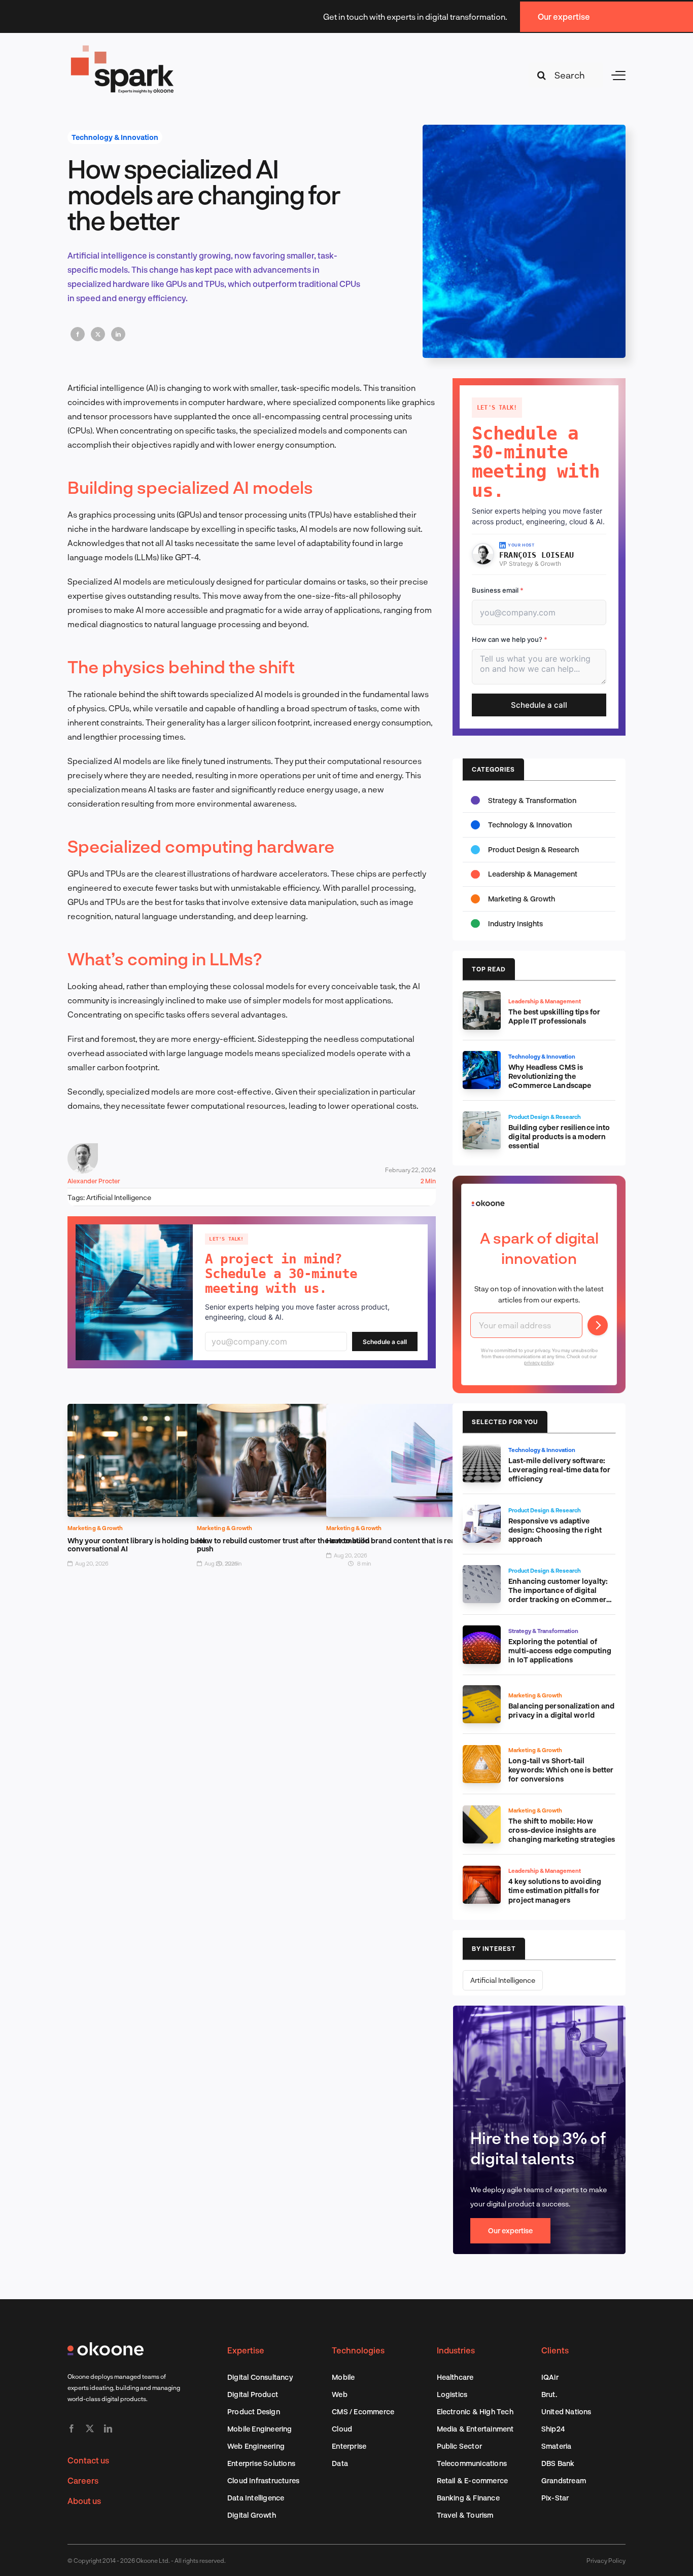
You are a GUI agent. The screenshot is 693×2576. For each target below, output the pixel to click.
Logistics (452, 2394)
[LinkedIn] (118, 334)
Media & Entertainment (475, 2429)
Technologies (358, 2350)
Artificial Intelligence (119, 1197)
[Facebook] (78, 334)
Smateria (557, 2446)
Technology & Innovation (115, 137)
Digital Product (253, 2394)
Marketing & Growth (95, 1528)
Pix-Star (555, 2498)
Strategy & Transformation (532, 800)
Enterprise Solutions (261, 2463)
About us (84, 2501)
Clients (555, 2350)
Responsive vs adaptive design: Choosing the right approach (555, 1530)
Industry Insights (515, 923)
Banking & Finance (468, 2498)
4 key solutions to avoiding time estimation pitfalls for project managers (555, 1890)
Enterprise (349, 2446)
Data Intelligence (256, 2498)
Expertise (246, 2350)
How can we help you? (510, 639)
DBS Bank (558, 2463)
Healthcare (455, 2377)
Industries (456, 2350)
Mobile (343, 2377)
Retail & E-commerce (473, 2480)
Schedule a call (385, 1342)
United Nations (566, 2411)
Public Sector (460, 2446)
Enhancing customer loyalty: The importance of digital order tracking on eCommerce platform (561, 1595)
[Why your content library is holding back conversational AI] (154, 1411)
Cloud (342, 2429)
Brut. (549, 2394)
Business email (498, 590)
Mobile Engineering (260, 2429)
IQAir (550, 2377)
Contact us (88, 2460)
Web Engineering (256, 2446)
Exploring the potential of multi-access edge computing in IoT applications (560, 1650)
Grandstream (564, 2480)
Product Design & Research (533, 849)
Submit (598, 1325)
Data (340, 2463)
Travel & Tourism (465, 2515)
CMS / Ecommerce (363, 2411)
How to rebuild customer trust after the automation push (283, 1545)
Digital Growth (252, 2515)
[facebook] (72, 2428)
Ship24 (553, 2429)
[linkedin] (108, 2428)
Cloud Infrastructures (263, 2480)
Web (340, 2394)
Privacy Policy (606, 2560)
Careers (83, 2480)
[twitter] (90, 2428)
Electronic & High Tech (475, 2411)
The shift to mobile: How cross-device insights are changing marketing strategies (562, 1830)
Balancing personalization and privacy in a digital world (561, 1710)
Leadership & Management (533, 874)
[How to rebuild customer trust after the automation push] (284, 1411)
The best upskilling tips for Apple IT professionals (554, 1016)
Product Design (254, 2411)
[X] (98, 334)
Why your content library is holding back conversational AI (137, 1545)
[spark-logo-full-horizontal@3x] (123, 47)
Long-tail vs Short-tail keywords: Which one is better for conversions (561, 1770)
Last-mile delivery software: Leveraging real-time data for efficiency (559, 1470)
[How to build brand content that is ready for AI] (413, 1411)
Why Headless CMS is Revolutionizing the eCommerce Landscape (550, 1076)
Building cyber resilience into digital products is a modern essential (559, 1136)
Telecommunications (472, 2463)
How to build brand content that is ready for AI (405, 1540)
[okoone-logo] (106, 2346)
